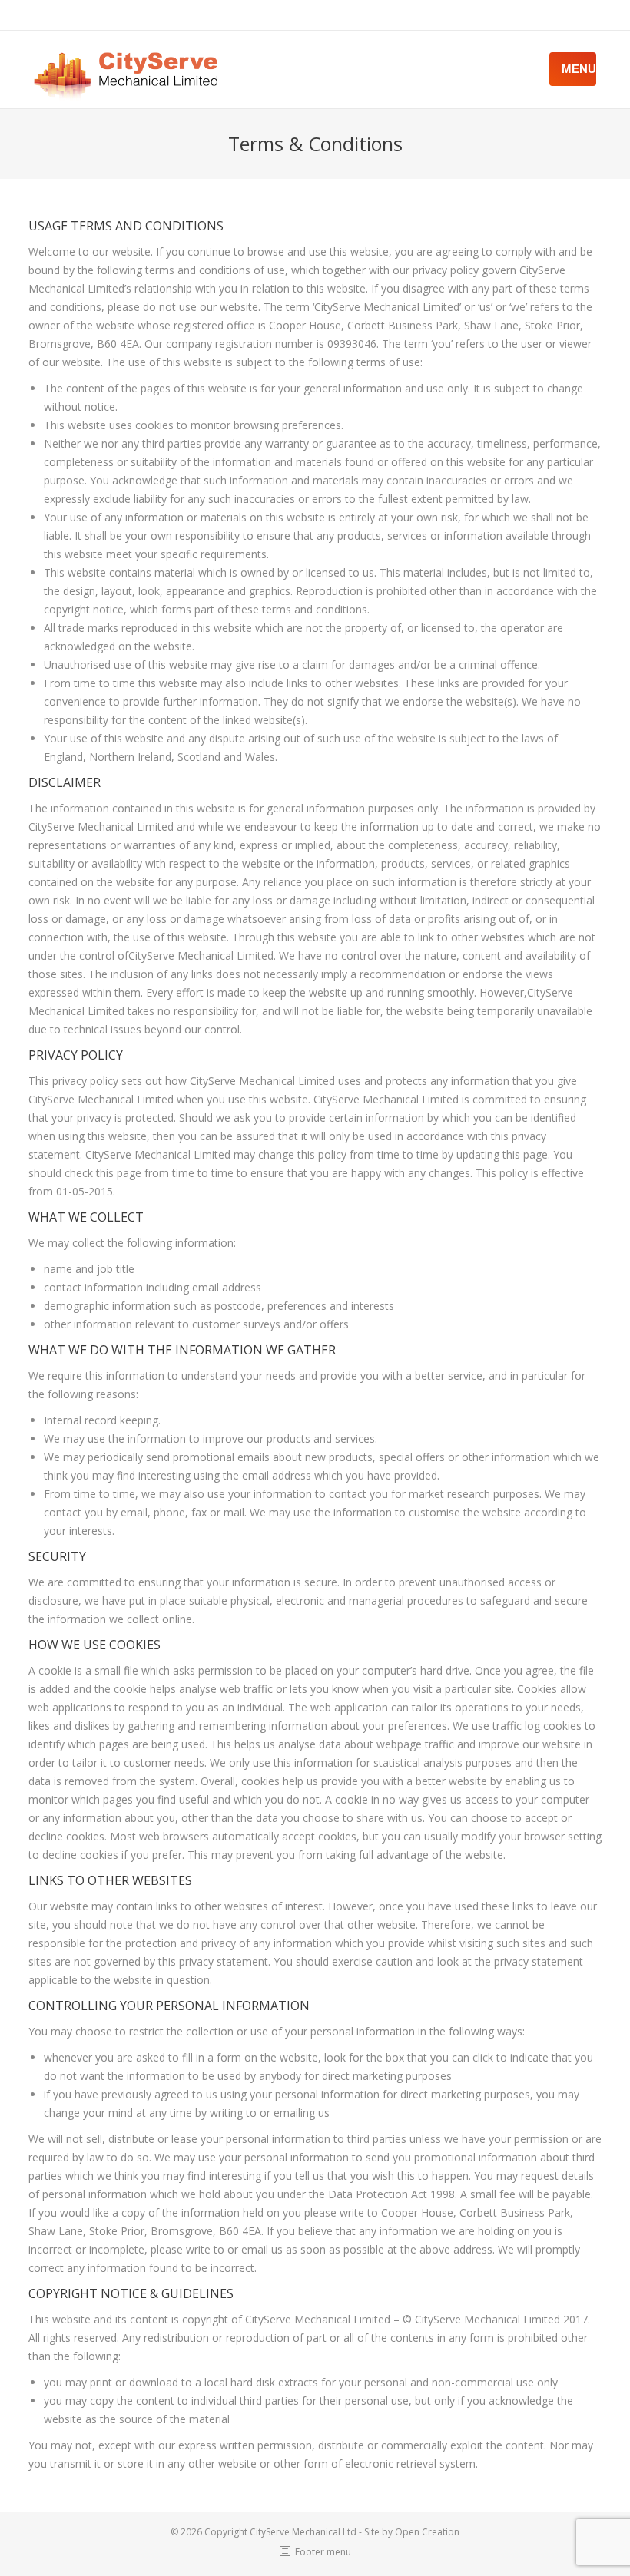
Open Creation (427, 2532)
